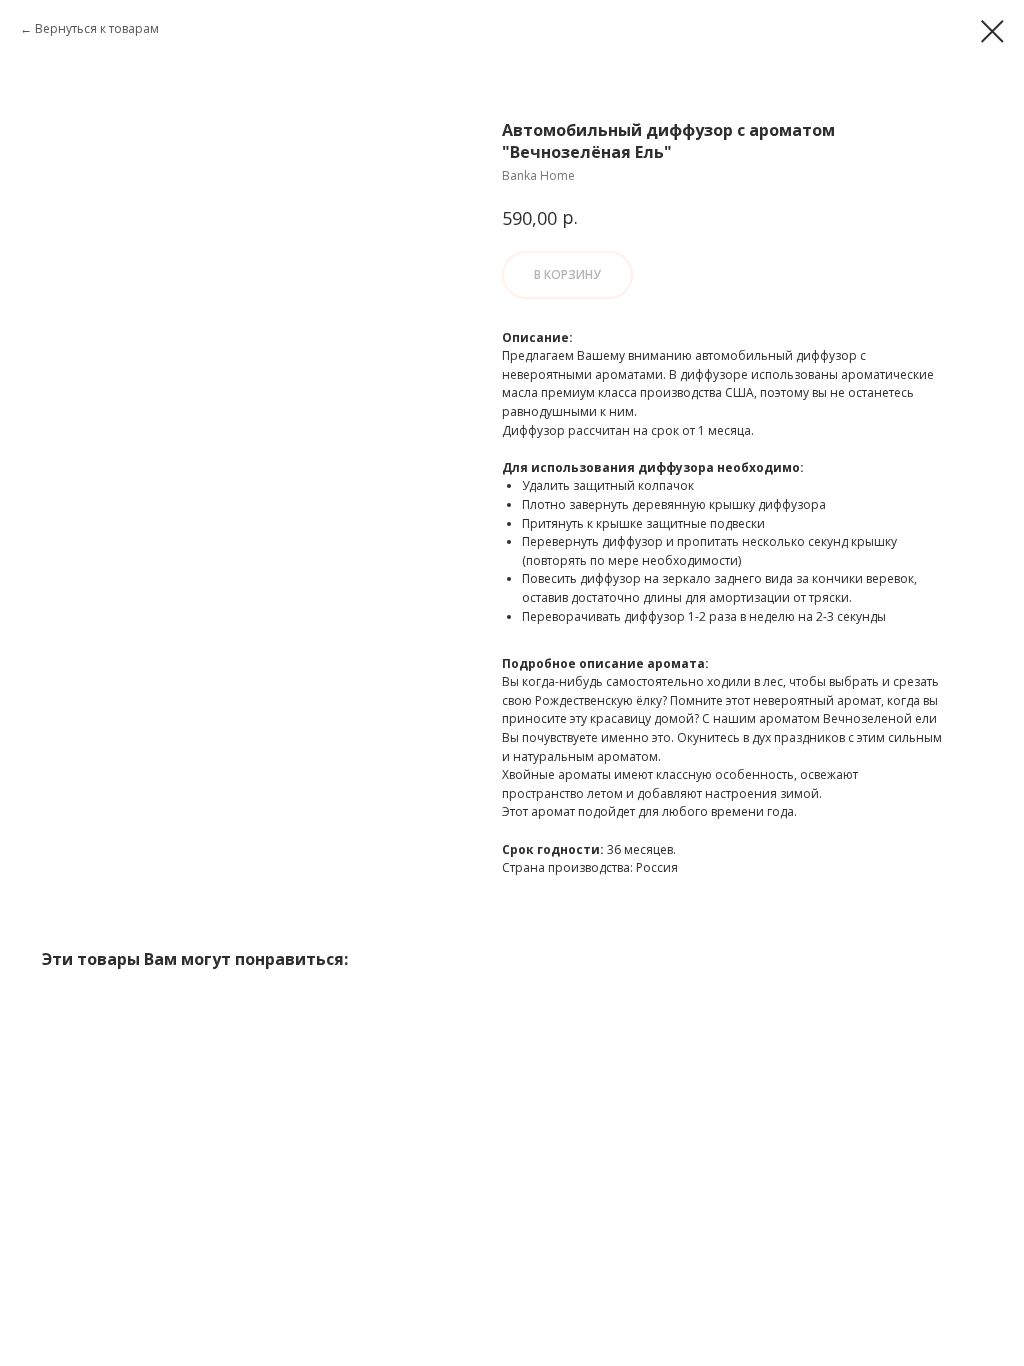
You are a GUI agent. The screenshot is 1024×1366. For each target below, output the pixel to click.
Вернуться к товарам (97, 28)
